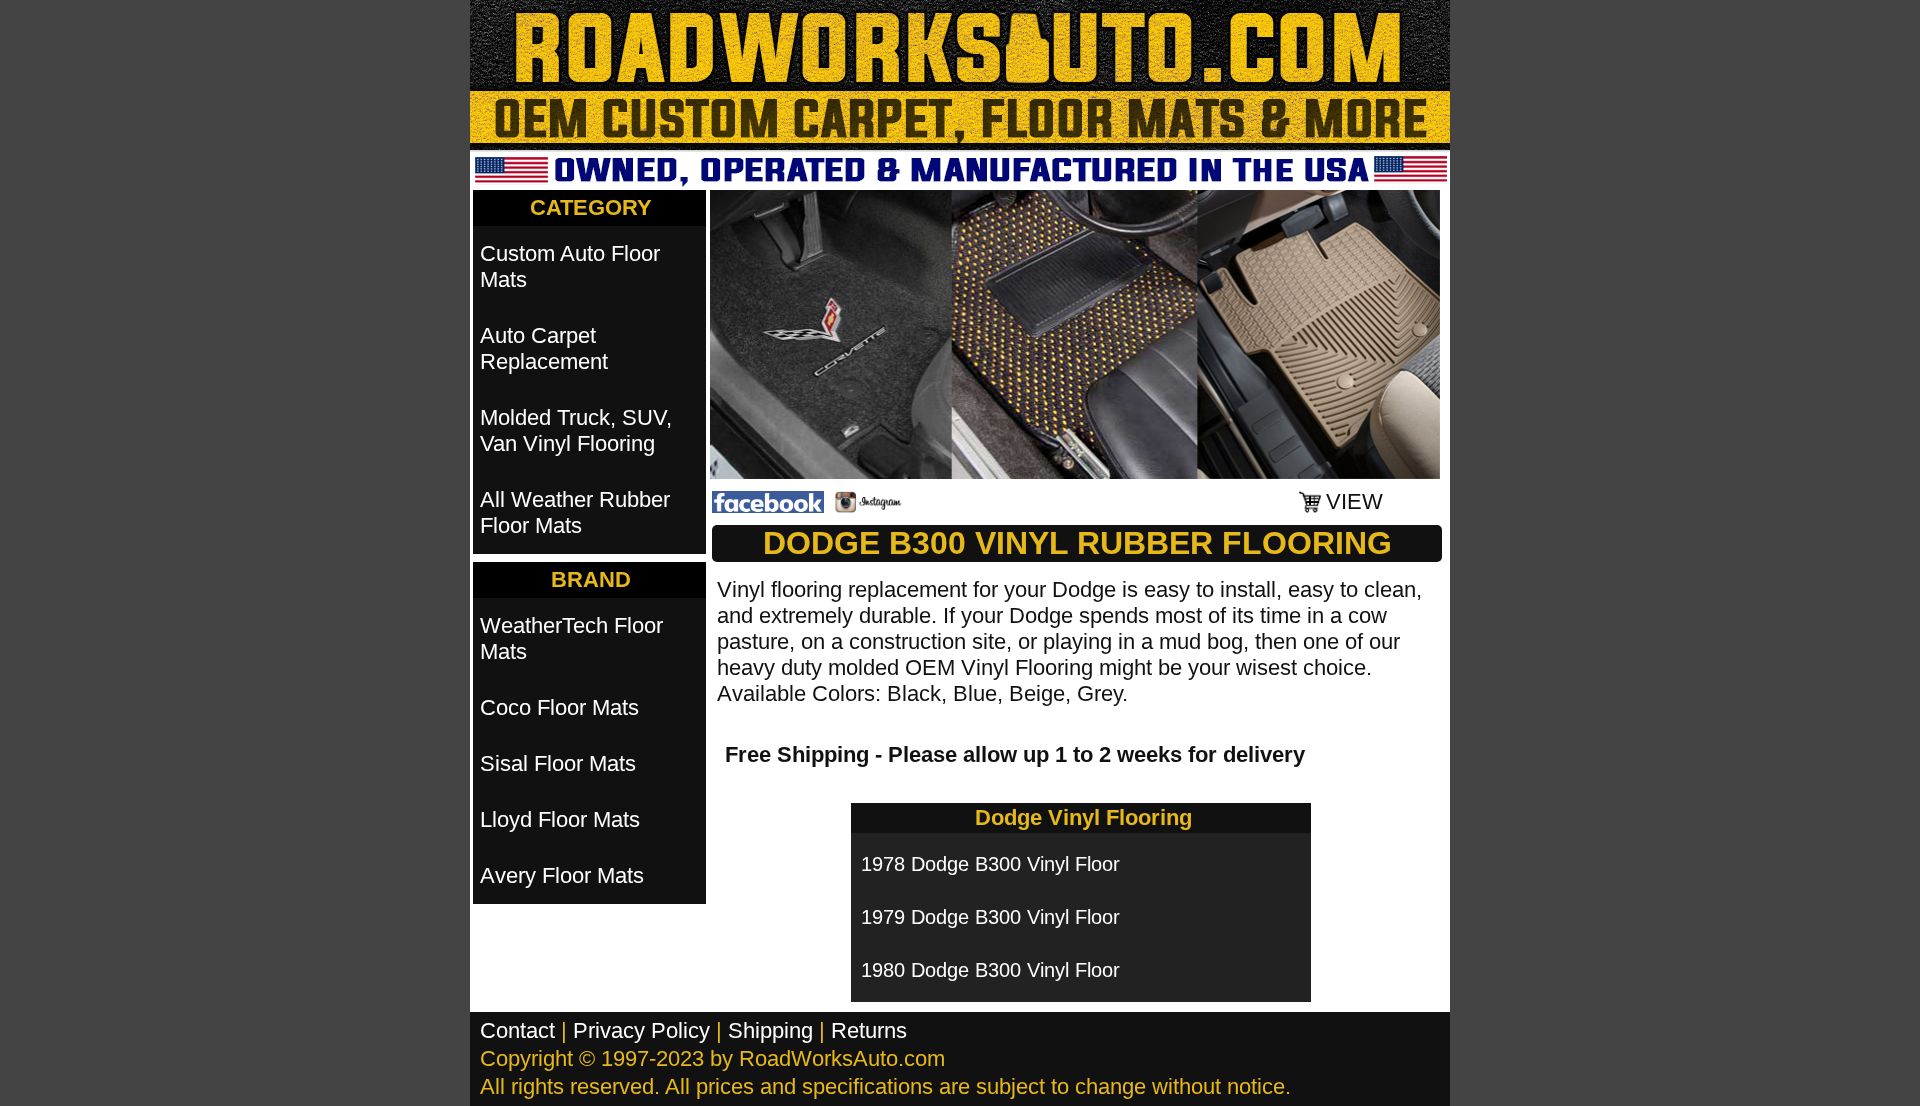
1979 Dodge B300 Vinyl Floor (990, 917)
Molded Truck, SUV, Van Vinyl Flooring (576, 430)
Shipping (770, 1030)
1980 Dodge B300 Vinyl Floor (990, 970)
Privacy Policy (641, 1030)
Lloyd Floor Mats (560, 819)
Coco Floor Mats (559, 707)
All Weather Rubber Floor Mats (575, 512)
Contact (517, 1030)
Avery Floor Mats (562, 875)
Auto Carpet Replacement (544, 348)
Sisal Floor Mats (558, 763)
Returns (869, 1030)
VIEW (1354, 501)
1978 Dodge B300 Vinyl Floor (990, 864)
